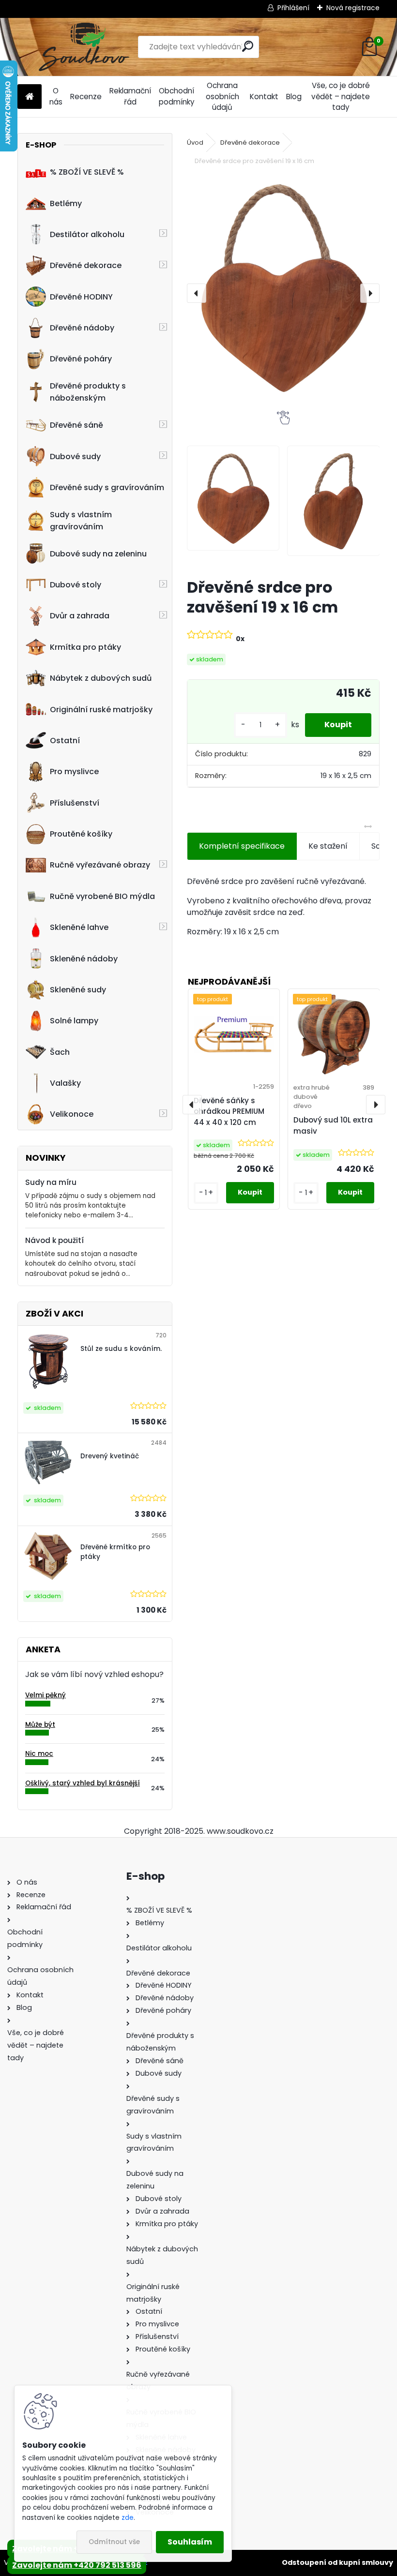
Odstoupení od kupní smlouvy (337, 2562)
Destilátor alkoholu (87, 234)
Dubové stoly (76, 585)
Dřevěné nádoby (82, 328)
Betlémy (66, 203)
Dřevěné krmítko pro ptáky (115, 1552)
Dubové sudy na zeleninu (98, 554)
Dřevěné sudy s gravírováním (107, 487)
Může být (40, 1725)
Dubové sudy (75, 457)
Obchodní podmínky (177, 96)
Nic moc (39, 1754)
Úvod (195, 142)
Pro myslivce (74, 771)
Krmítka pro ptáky (85, 647)
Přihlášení (293, 8)
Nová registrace (353, 8)
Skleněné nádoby (84, 959)
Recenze (86, 97)
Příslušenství (75, 803)
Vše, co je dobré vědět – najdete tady (341, 97)
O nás (56, 96)
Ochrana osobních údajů (222, 97)
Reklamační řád (130, 96)
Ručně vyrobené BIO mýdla (102, 896)
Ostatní (65, 741)
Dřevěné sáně (76, 425)
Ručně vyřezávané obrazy (100, 865)
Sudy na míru (51, 1182)
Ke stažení (328, 846)
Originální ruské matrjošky (101, 710)
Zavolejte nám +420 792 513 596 (77, 2565)
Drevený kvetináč (110, 1456)
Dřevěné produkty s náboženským (88, 392)
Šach (60, 1052)
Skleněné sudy (78, 990)
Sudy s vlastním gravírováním (81, 521)
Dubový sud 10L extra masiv (333, 1125)
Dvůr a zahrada (80, 616)
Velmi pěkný (46, 1695)
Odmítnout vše (114, 2542)
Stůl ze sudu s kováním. (121, 1349)
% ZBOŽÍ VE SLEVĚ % (87, 172)
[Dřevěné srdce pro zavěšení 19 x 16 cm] (283, 287)
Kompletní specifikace (242, 846)
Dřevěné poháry (81, 359)
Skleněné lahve (79, 927)
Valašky (65, 1083)
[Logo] (84, 47)
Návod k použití (54, 1240)
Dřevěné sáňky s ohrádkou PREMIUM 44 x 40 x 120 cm (229, 1112)
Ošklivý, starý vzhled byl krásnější (83, 1783)
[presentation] (197, 293)
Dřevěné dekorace (86, 265)
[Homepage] (30, 97)
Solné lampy (74, 1021)
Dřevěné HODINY (81, 297)
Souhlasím (190, 2542)
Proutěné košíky (81, 834)
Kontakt (264, 97)
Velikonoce (72, 1114)
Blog (294, 97)
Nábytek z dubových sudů (101, 678)
